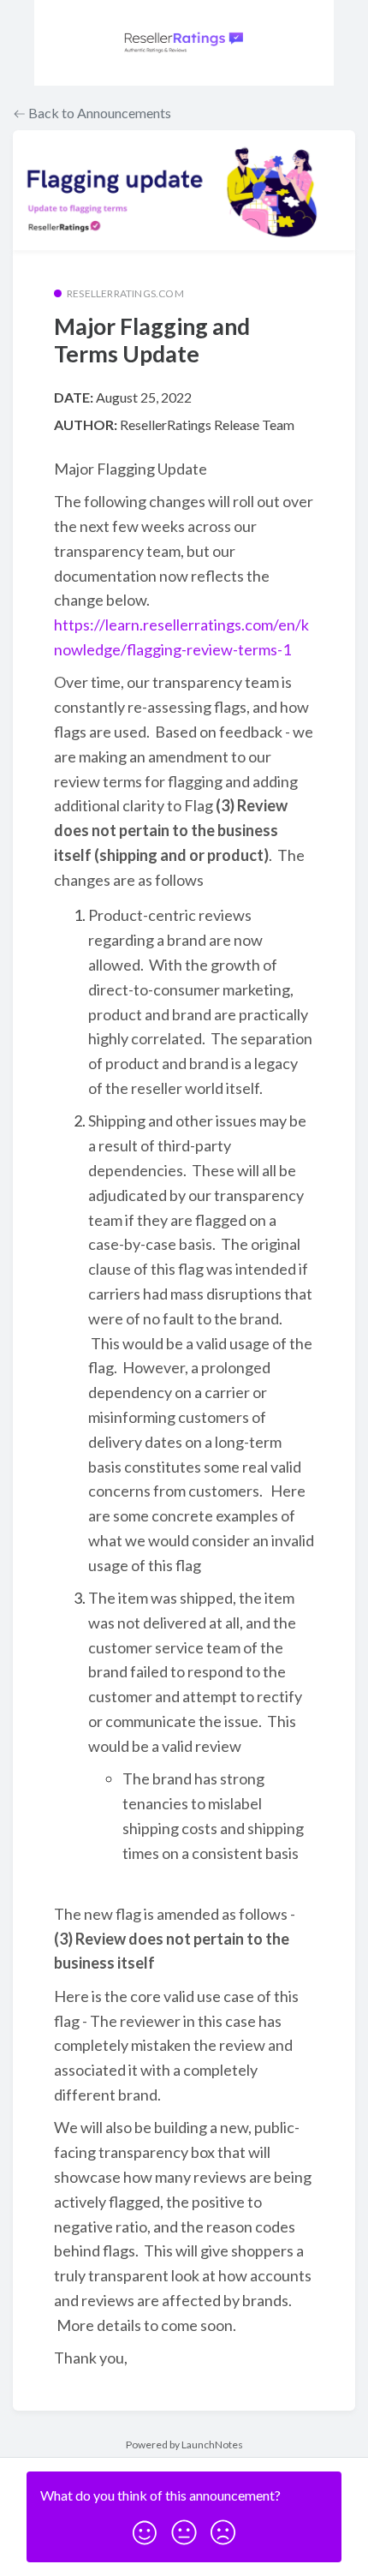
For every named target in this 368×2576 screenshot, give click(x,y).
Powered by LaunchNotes (184, 2445)
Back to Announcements (98, 113)
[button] (145, 2527)
